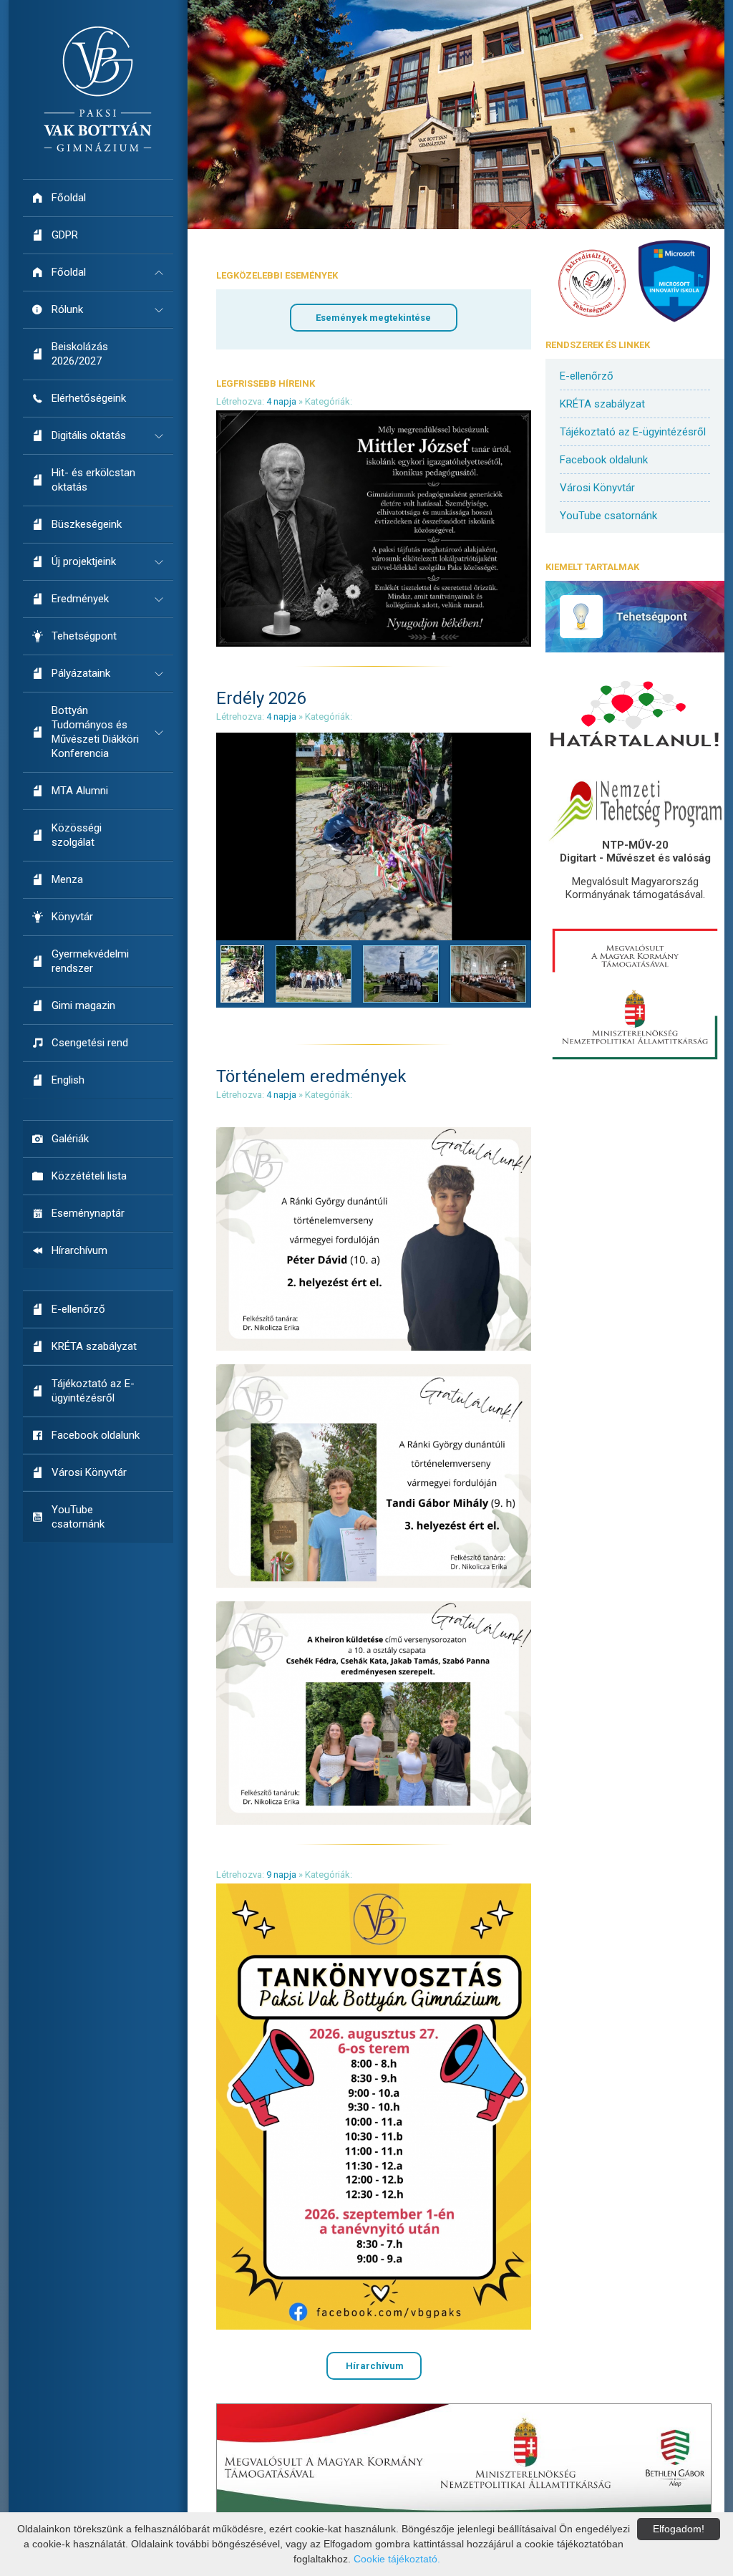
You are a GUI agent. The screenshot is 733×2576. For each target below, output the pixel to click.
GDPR (65, 235)
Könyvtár (72, 917)
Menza (67, 879)
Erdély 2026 (261, 698)
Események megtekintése (373, 318)
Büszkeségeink (87, 524)
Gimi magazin (83, 1005)
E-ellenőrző (78, 1309)
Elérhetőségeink (89, 398)
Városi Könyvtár (89, 1472)
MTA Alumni (80, 791)
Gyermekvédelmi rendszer (90, 961)
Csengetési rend (90, 1043)
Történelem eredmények (311, 1076)
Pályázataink (81, 673)
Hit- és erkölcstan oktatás (93, 480)
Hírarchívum (79, 1250)
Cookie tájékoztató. (397, 2559)
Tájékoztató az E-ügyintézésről (93, 1391)
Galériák (70, 1139)
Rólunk (67, 309)
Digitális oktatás (89, 435)
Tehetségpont (84, 636)
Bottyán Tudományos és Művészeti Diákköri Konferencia (95, 732)
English (68, 1080)
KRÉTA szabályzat (94, 1346)
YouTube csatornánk (78, 1517)
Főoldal (69, 198)
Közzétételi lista (89, 1176)
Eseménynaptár (88, 1213)
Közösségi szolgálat (77, 835)
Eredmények (80, 599)
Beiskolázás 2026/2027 (80, 354)
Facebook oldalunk (96, 1435)
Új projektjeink (84, 561)
